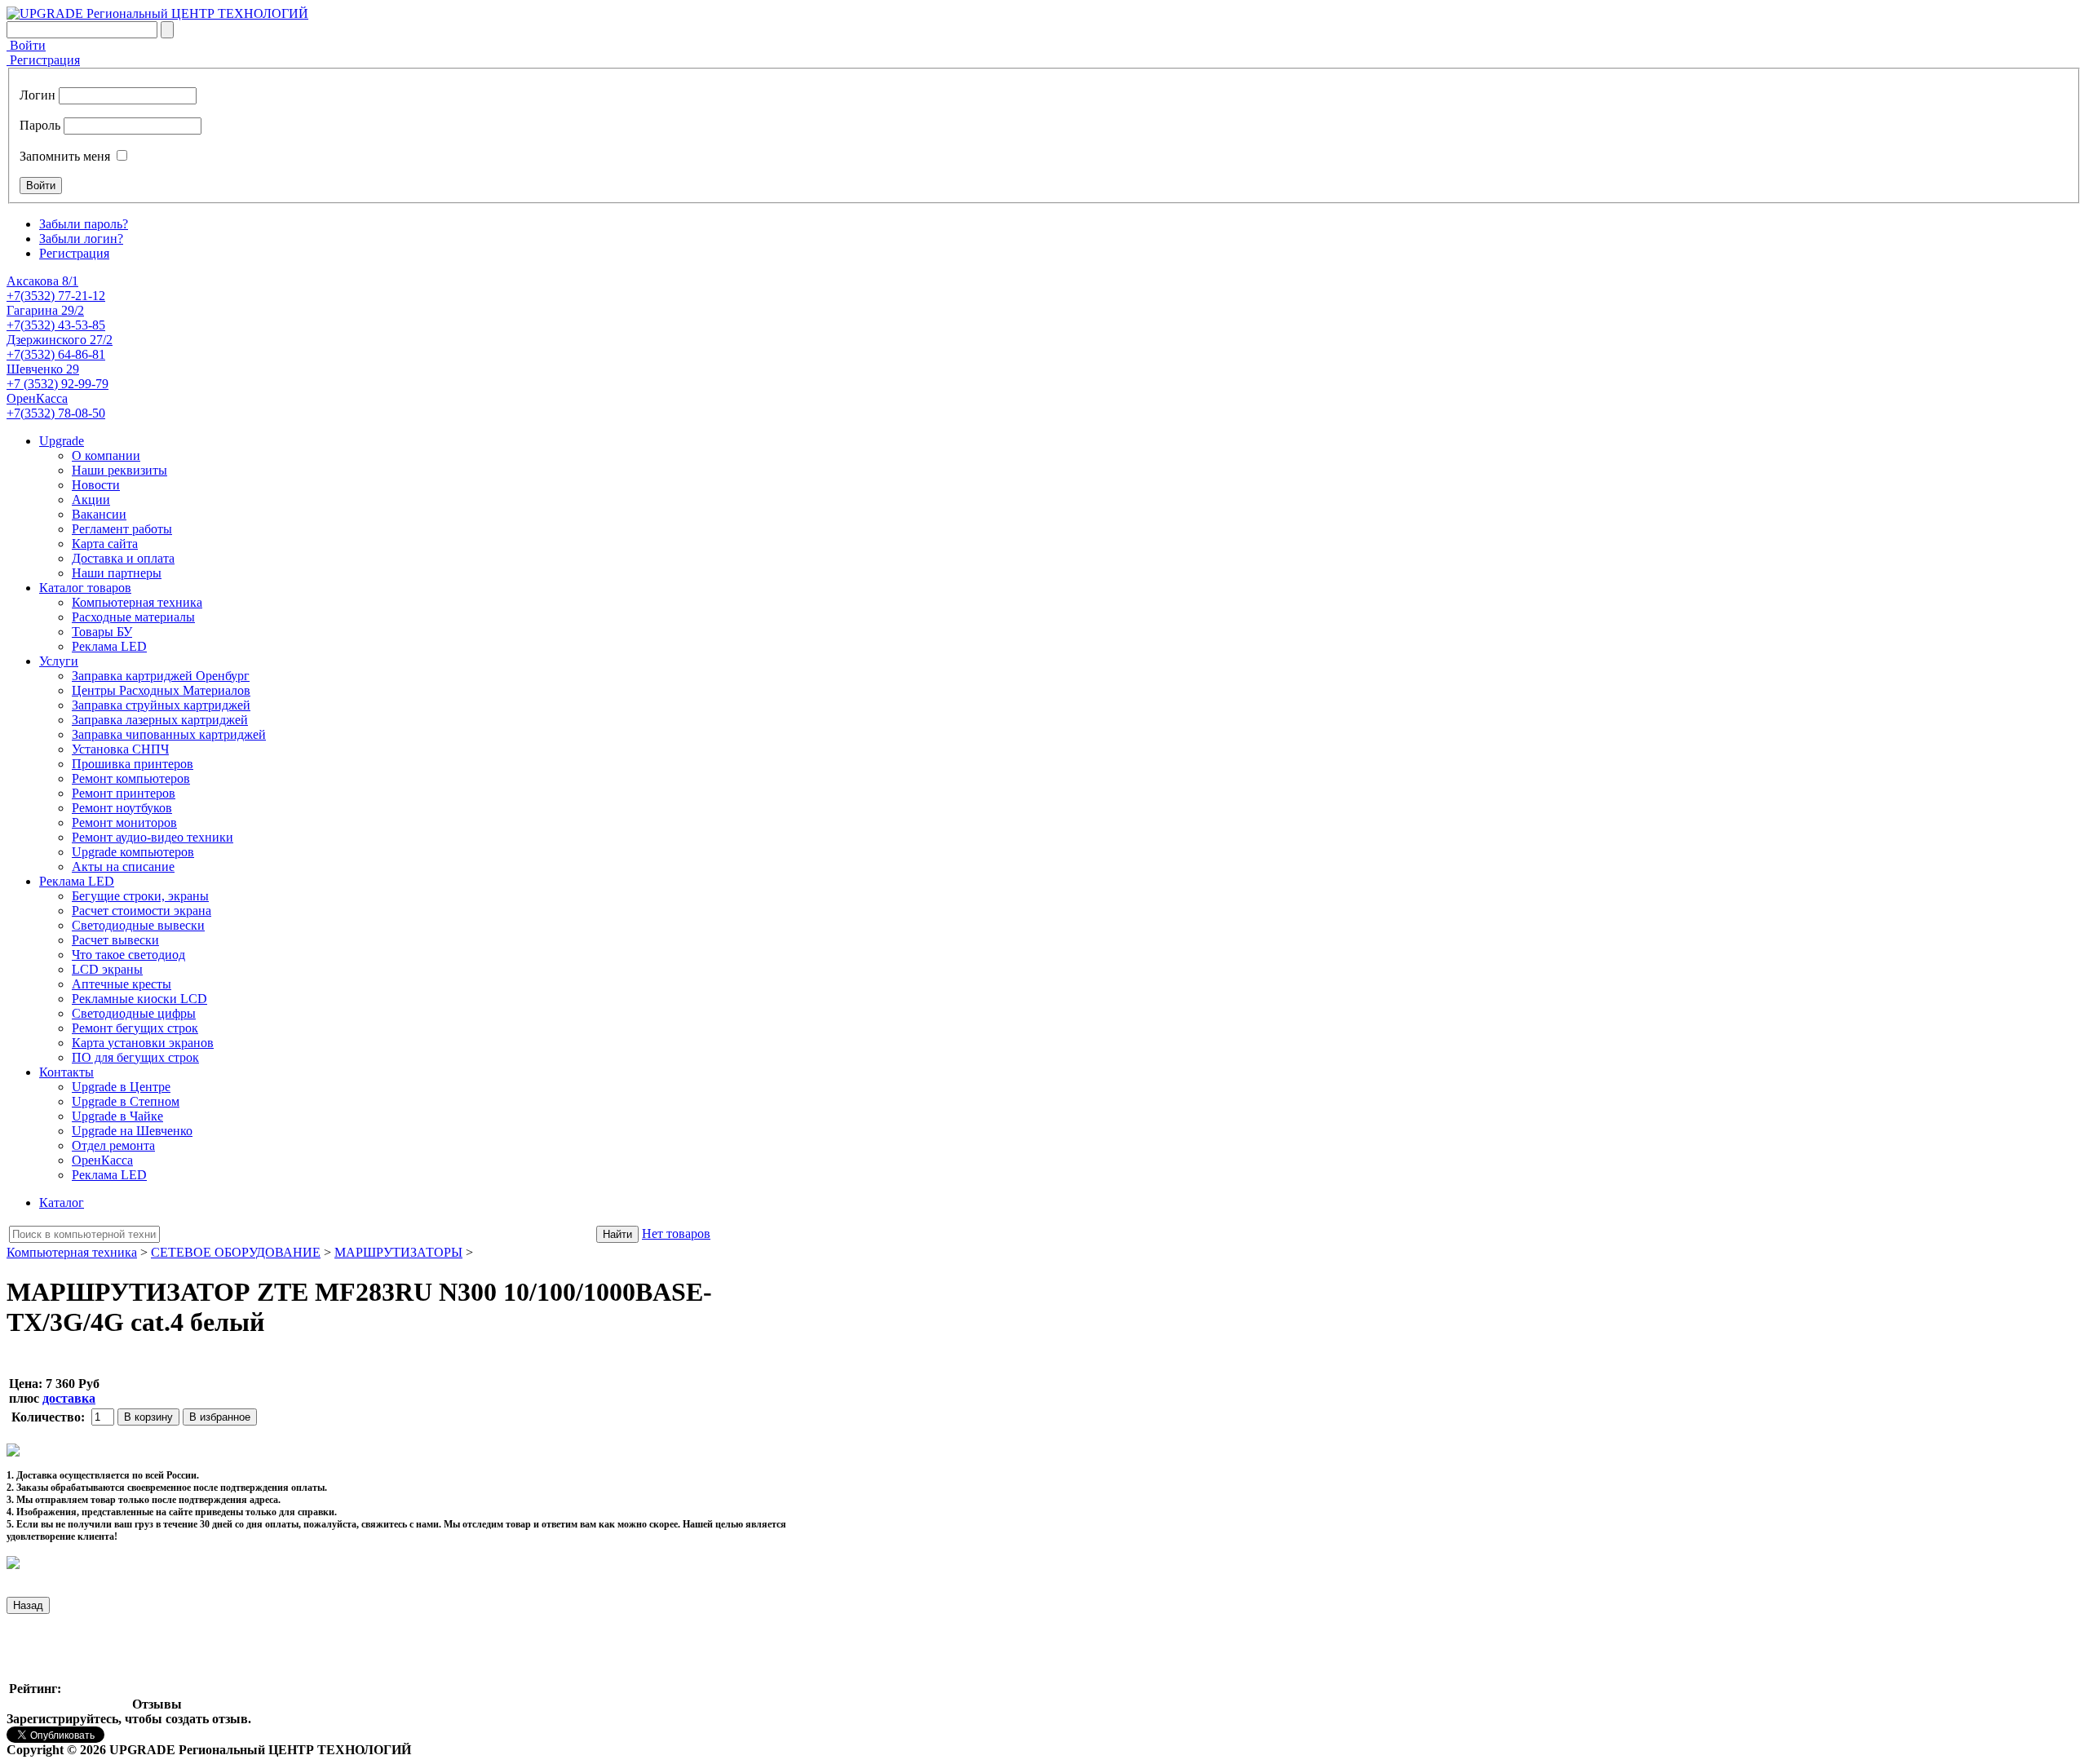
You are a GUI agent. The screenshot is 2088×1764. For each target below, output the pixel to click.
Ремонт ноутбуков (122, 808)
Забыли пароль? (84, 224)
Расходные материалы (133, 617)
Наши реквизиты (119, 470)
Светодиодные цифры (134, 1013)
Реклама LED (109, 646)
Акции (91, 500)
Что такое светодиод (128, 955)
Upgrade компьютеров (133, 852)
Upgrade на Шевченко (132, 1131)
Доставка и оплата (123, 558)
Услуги (59, 661)
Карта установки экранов (143, 1043)
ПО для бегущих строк (135, 1057)
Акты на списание (123, 867)
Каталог (62, 1203)
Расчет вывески (115, 940)
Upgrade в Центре (121, 1087)
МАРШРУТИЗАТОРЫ (398, 1252)
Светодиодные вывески (138, 925)
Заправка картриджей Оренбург (161, 676)
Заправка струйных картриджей (161, 705)
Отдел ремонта (113, 1145)
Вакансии (99, 514)
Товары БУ (102, 632)
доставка (69, 1398)
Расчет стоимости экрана (142, 911)
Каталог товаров (85, 588)
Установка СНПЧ (120, 749)
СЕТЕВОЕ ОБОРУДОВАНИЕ (236, 1252)
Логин (38, 95)
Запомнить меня (65, 156)
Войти (26, 45)
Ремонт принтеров (124, 793)
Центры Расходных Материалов (161, 690)
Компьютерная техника (137, 602)
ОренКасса (102, 1160)
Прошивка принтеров (133, 764)
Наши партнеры (117, 573)
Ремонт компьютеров (131, 778)
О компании (106, 455)
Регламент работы (122, 529)
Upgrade (62, 441)
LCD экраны (107, 969)
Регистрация (43, 60)
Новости (96, 485)
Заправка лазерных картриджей (160, 720)
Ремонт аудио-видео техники (153, 837)
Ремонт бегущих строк (135, 1028)
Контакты (66, 1072)
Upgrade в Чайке (117, 1116)
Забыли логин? (81, 239)
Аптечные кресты (122, 984)
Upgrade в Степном (126, 1101)
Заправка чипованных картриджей (169, 734)
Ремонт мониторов (124, 822)
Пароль (40, 125)
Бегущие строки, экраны (140, 896)
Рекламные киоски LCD (139, 999)
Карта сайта (105, 544)
